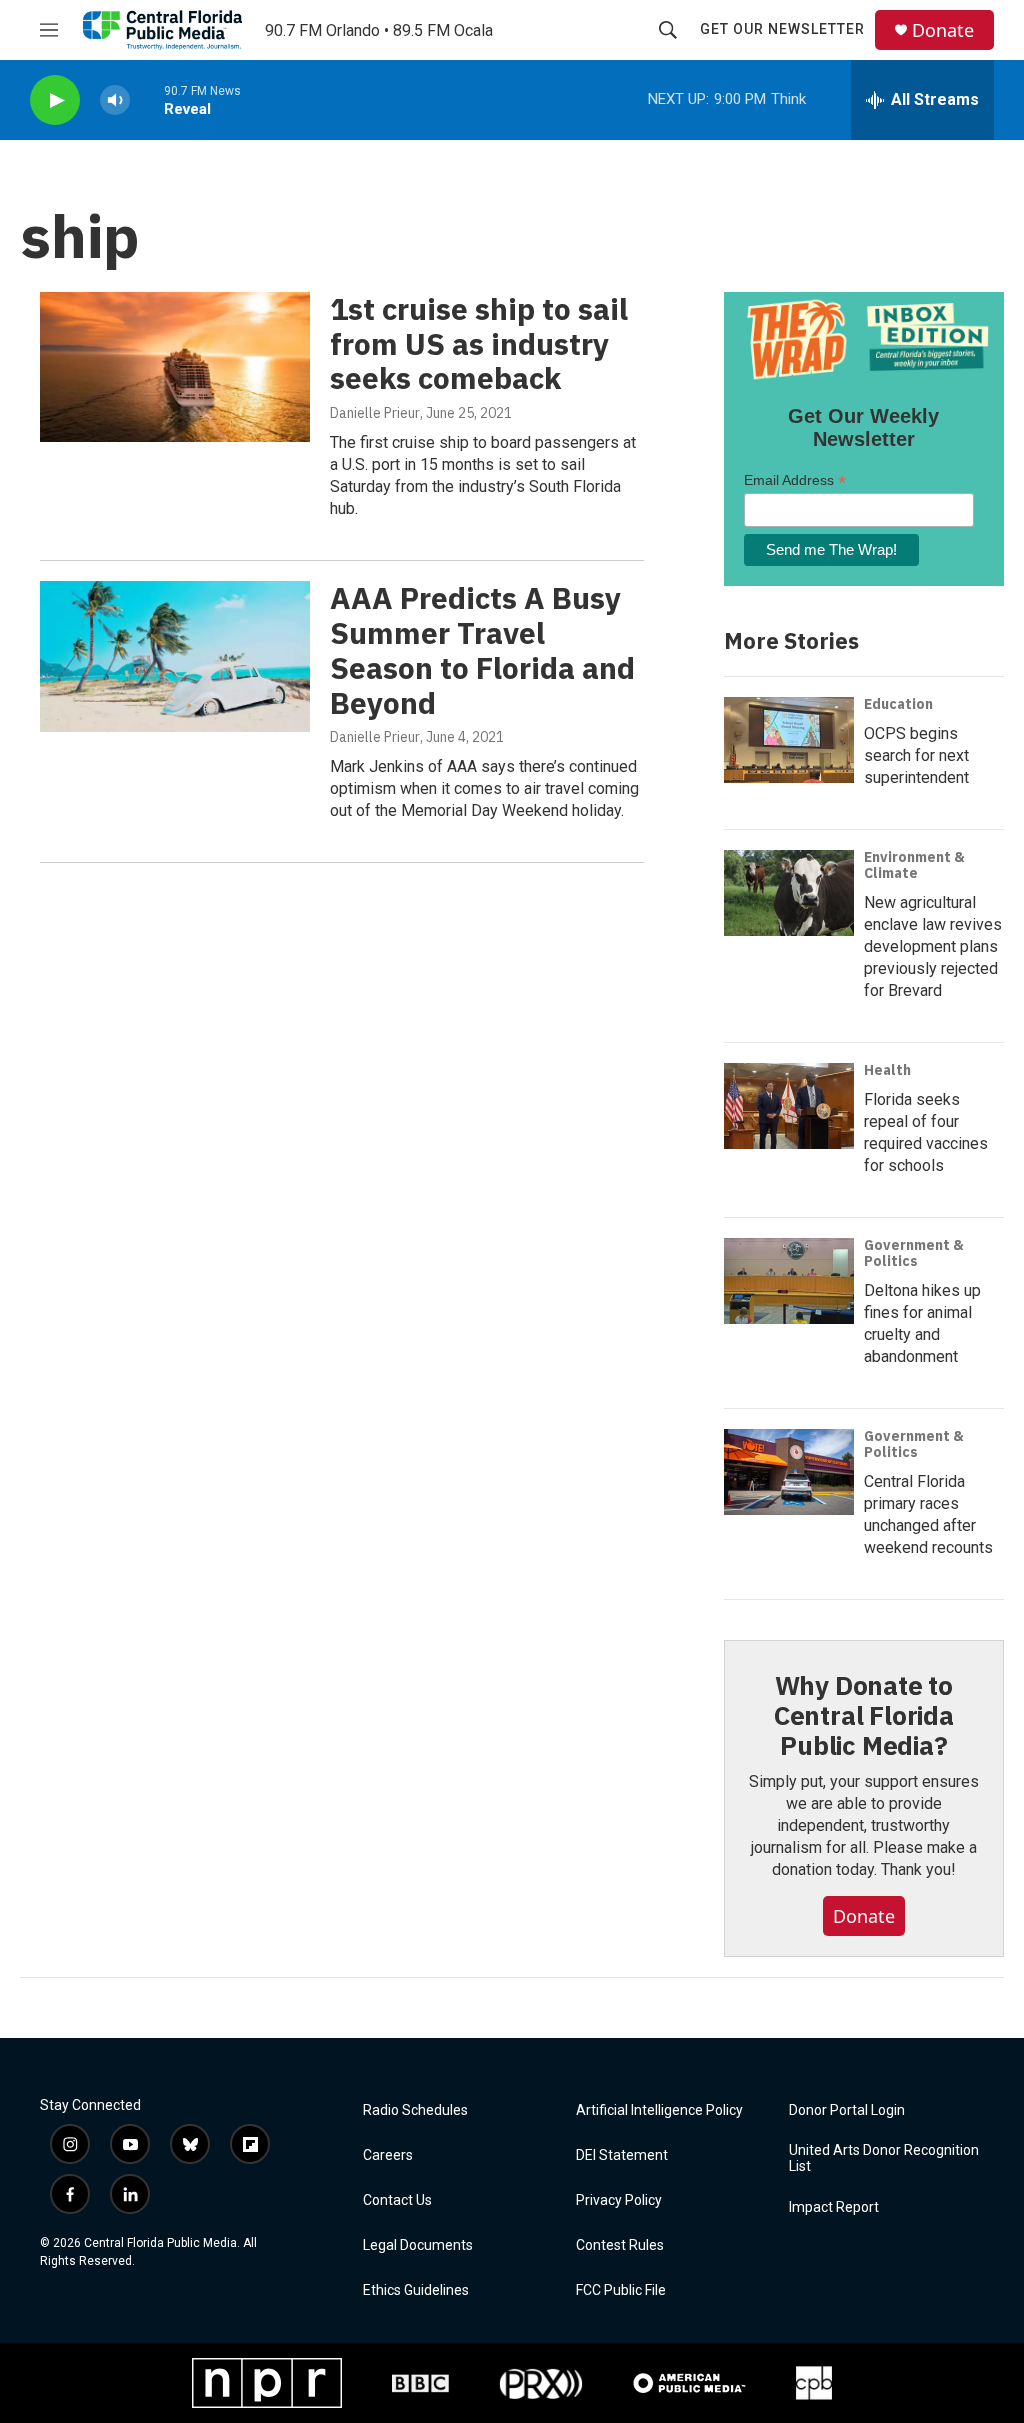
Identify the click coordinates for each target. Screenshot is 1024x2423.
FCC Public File (621, 2290)
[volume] (115, 100)
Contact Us (397, 2200)
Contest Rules (620, 2245)
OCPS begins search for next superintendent (916, 755)
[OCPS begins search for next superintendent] (789, 740)
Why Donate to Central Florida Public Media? (864, 1715)
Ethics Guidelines (416, 2290)
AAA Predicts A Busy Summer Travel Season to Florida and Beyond (482, 649)
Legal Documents (418, 2245)
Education (898, 704)
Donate (943, 30)
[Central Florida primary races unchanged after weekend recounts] (789, 1472)
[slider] (147, 99)
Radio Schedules (415, 2110)
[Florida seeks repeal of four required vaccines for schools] (789, 1106)
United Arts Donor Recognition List (884, 2158)
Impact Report (834, 2207)
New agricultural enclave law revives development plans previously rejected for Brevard (933, 946)
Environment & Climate (914, 865)
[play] (55, 100)
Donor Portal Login (847, 2110)
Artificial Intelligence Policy (659, 2110)
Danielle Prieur (375, 413)
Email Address (795, 480)
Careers (388, 2155)
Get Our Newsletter (782, 29)
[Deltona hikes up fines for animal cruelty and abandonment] (789, 1281)
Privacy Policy (619, 2200)
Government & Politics (914, 1253)
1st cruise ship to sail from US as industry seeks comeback (479, 343)
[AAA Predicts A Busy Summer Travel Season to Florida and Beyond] (175, 656)
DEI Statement (622, 2155)
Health (887, 1070)
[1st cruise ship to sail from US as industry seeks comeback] (175, 367)
